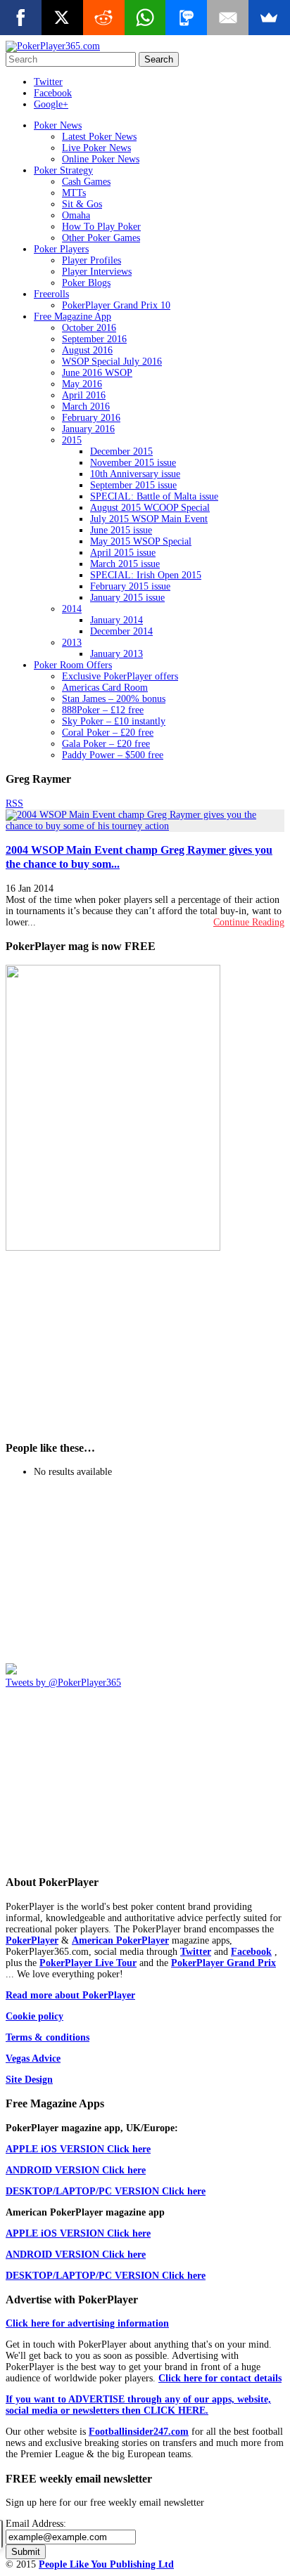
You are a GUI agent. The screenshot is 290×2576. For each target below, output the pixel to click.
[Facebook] (21, 18)
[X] (62, 18)
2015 (72, 440)
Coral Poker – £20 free (108, 733)
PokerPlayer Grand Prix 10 (116, 305)
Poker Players (61, 249)
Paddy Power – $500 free (113, 755)
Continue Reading (249, 922)
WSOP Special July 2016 (112, 362)
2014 (72, 609)
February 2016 (91, 418)
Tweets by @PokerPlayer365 (63, 1683)
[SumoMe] (269, 18)
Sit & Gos (82, 204)
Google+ (51, 104)
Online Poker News (101, 159)
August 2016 (87, 350)
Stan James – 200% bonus (114, 699)
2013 (72, 643)
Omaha (76, 215)
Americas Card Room (105, 688)
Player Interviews (97, 272)
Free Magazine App (72, 317)
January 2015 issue (127, 598)
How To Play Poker (101, 227)
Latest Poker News (99, 137)
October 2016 (89, 328)
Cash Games (86, 182)
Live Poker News (96, 148)
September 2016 (94, 339)
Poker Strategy (63, 170)
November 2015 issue (133, 463)
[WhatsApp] (145, 18)
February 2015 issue (130, 586)
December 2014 (121, 631)
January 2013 (116, 654)
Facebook (53, 93)
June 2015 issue (121, 530)
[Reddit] (104, 18)
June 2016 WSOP (97, 373)
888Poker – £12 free (103, 710)
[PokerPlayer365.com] (53, 46)
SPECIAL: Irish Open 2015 (146, 575)
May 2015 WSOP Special (141, 541)
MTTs (74, 193)
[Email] (228, 18)
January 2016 (88, 429)
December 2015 (121, 451)
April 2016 (84, 395)
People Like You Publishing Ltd (106, 2564)
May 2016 (82, 384)
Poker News (58, 125)
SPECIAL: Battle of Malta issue (154, 496)
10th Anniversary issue (135, 474)
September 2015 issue (133, 485)
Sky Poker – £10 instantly (114, 721)
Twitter (48, 82)
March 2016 (86, 406)
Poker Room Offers (73, 665)
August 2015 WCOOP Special (150, 508)
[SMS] (186, 18)
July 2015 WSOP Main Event (149, 519)
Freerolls (51, 294)
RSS (14, 804)
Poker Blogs (86, 283)
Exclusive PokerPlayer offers (120, 676)
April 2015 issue (123, 553)
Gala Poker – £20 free (106, 744)
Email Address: (36, 2524)
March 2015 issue (125, 564)
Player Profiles (92, 260)
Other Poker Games (101, 238)
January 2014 (116, 620)
